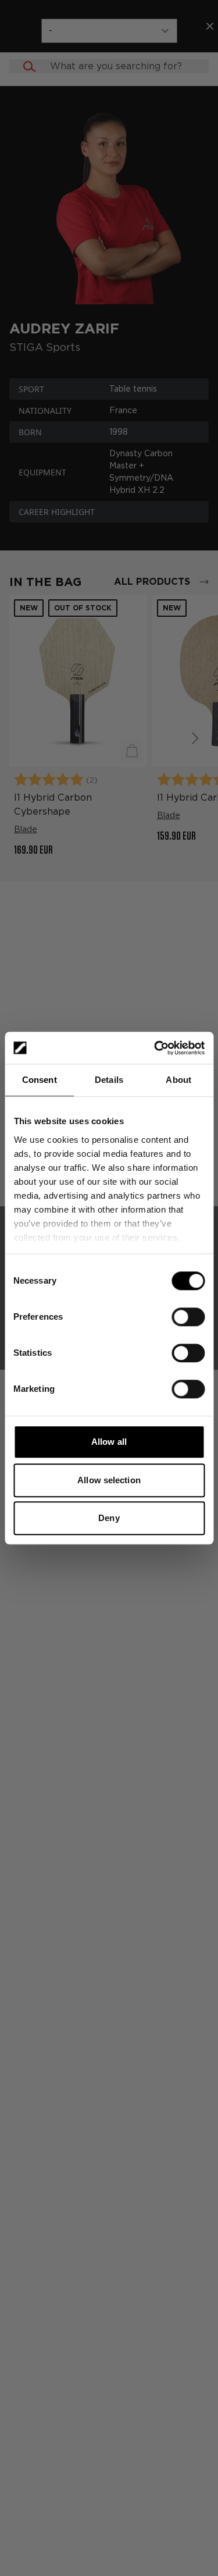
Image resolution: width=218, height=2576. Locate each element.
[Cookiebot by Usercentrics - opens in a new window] (155, 1048)
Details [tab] (109, 1080)
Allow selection (109, 1480)
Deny (109, 1518)
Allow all (109, 1442)
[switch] (188, 1317)
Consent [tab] (40, 1080)
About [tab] (178, 1080)
